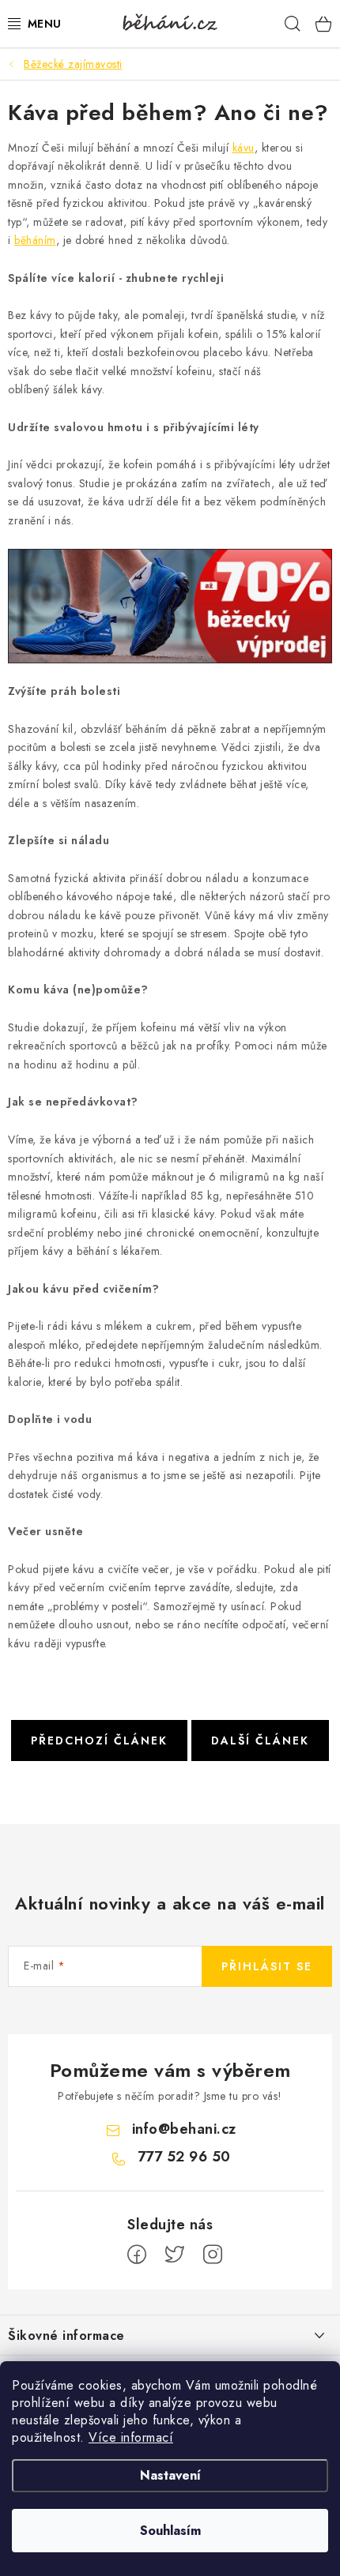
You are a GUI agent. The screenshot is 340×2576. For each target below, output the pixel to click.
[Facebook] (137, 2255)
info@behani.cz (184, 2129)
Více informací (131, 2437)
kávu (244, 148)
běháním (35, 240)
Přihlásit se (267, 1966)
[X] (175, 2255)
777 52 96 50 (184, 2157)
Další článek (260, 1740)
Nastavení (170, 2475)
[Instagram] (213, 2255)
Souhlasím (170, 2531)
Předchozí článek (99, 1740)
